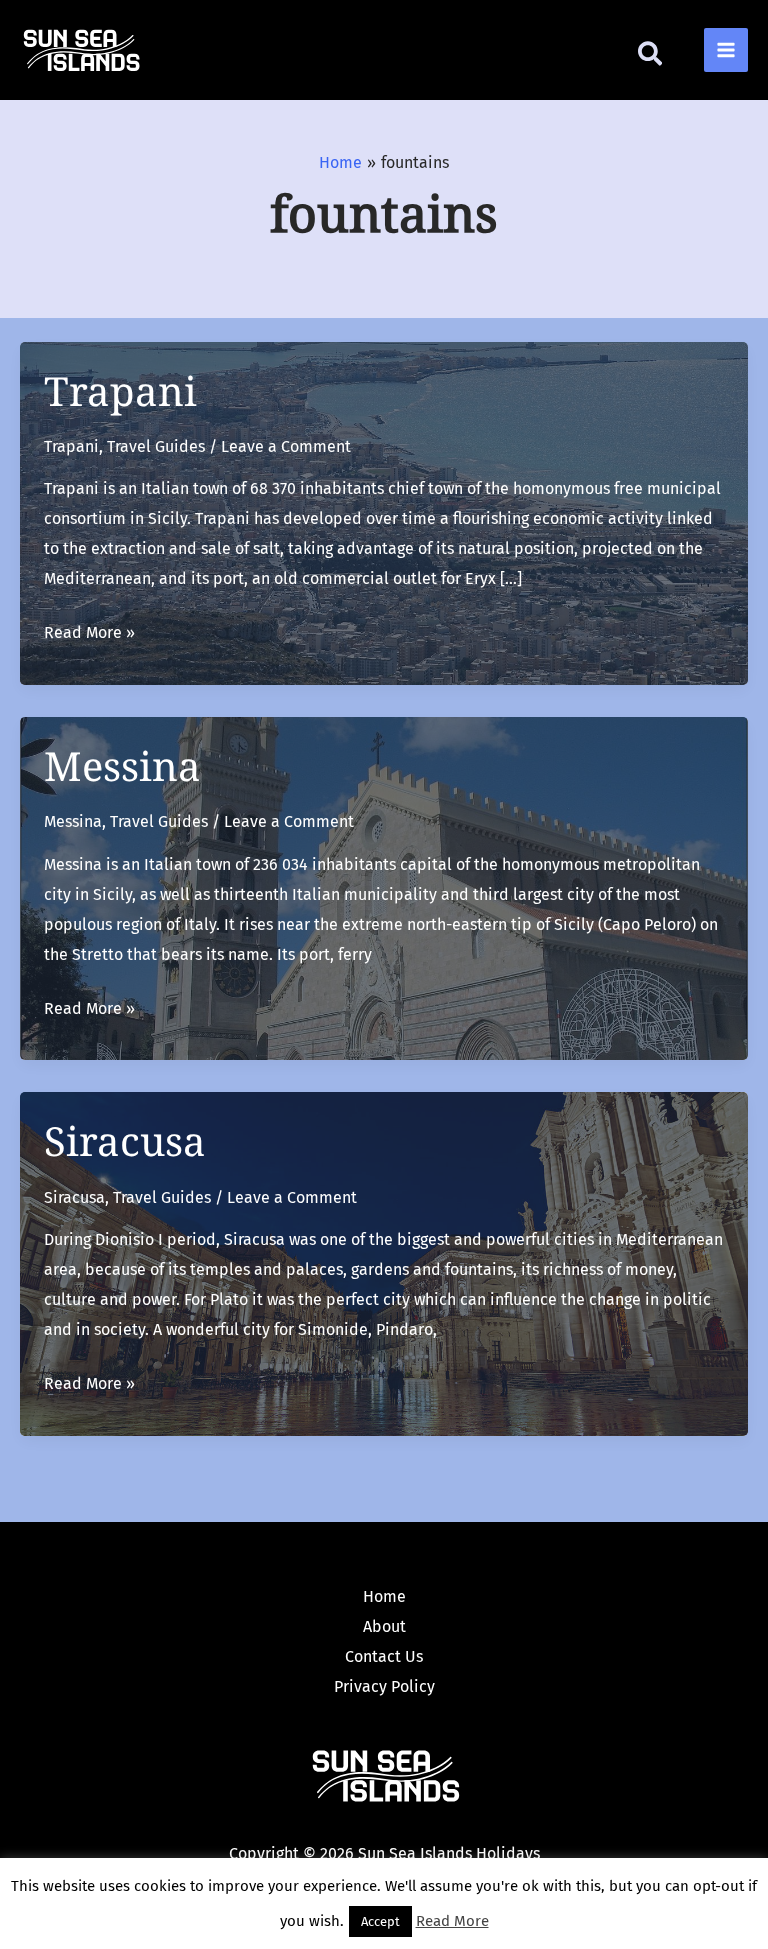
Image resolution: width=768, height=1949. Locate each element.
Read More (452, 1921)
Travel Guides (156, 446)
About (384, 1626)
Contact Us (384, 1656)
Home (384, 1596)
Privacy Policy (384, 1686)
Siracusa (125, 1140)
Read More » (89, 632)
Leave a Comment (286, 446)
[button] (651, 58)
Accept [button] (380, 1921)
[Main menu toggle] (726, 50)
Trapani (120, 390)
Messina (122, 765)
